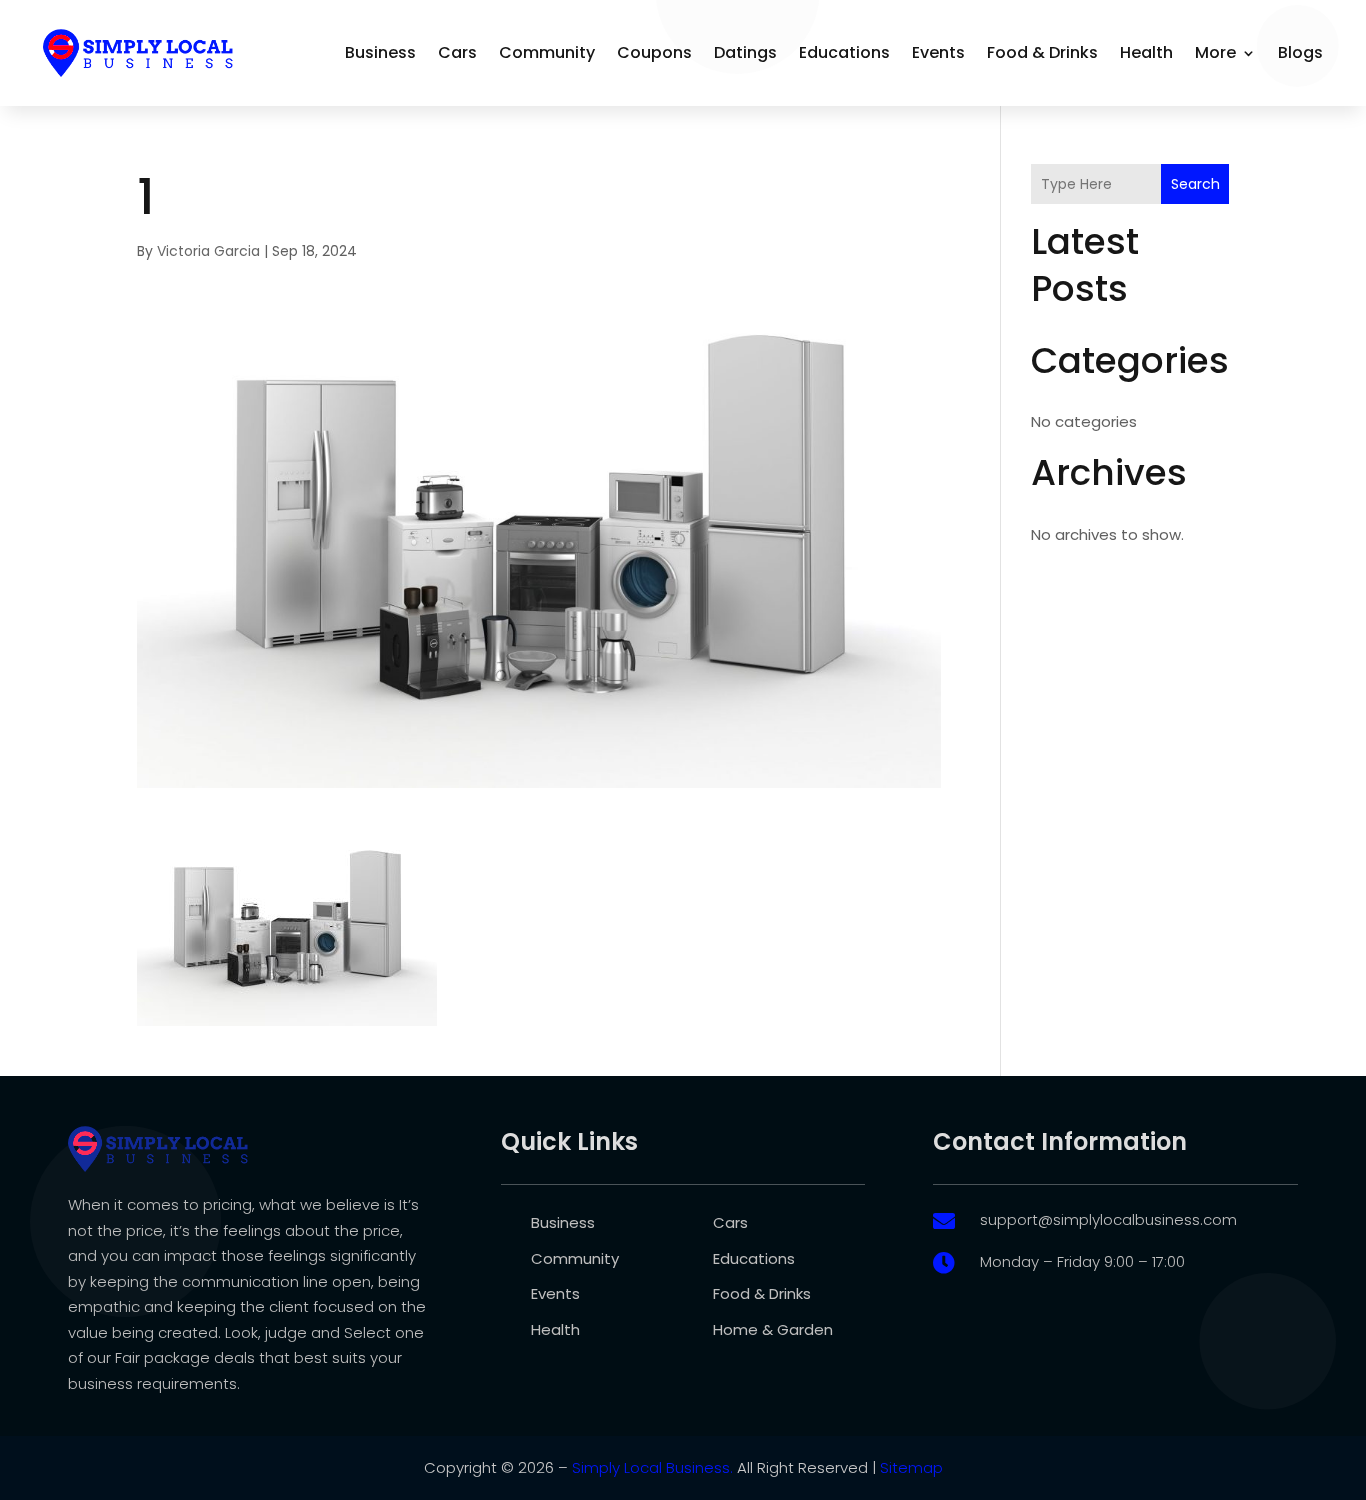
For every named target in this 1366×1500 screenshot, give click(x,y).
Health (1146, 52)
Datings (745, 52)
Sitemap (911, 1467)
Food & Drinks (1042, 52)
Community (547, 52)
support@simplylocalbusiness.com (1108, 1219)
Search (1195, 184)
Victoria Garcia (208, 251)
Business (380, 52)
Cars (457, 52)
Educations (844, 52)
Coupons (654, 52)
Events (938, 52)
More (1215, 52)
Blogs (1300, 52)
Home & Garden (773, 1329)
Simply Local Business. (652, 1467)
